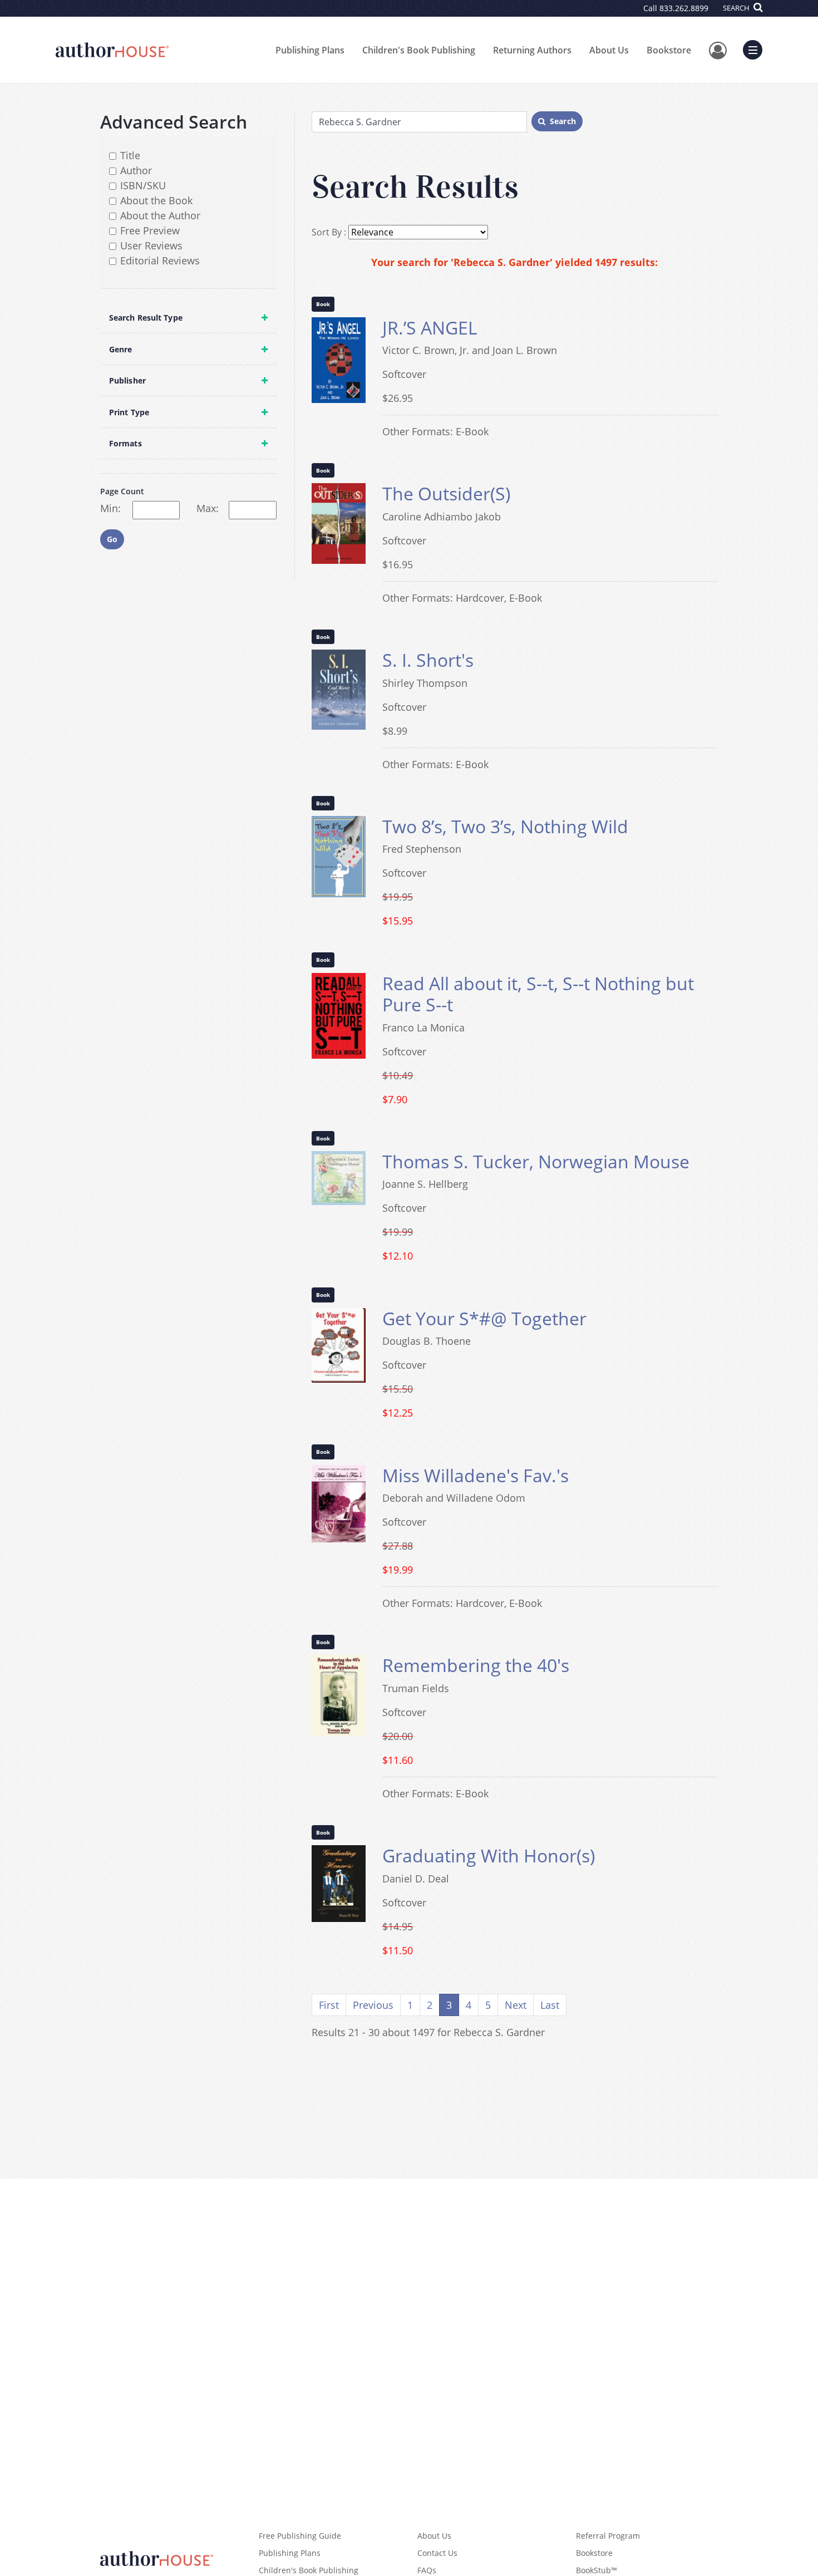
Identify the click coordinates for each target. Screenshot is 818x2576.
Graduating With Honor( (489, 1855)
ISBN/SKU (143, 185)
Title (130, 155)
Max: (208, 508)
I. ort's (428, 660)
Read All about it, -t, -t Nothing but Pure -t (538, 994)
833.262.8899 (684, 8)
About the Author (160, 215)
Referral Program (608, 2536)
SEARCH (737, 8)
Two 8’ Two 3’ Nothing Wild (505, 826)
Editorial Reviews (160, 260)
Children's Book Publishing (419, 50)
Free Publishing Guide (300, 2536)
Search (563, 121)
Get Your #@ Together (484, 1318)
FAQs (427, 2570)
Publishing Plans (310, 50)
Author (136, 170)
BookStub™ (597, 2570)
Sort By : (329, 232)
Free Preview (150, 230)
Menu (756, 48)
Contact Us (437, 2553)
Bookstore (669, 50)
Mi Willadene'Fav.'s (475, 1475)
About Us (609, 50)
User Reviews (151, 245)
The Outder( (446, 493)
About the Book (156, 200)
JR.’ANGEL (430, 328)
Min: (110, 508)
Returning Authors (532, 50)
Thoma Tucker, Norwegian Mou (536, 1161)
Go (112, 539)
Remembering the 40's (476, 1665)
